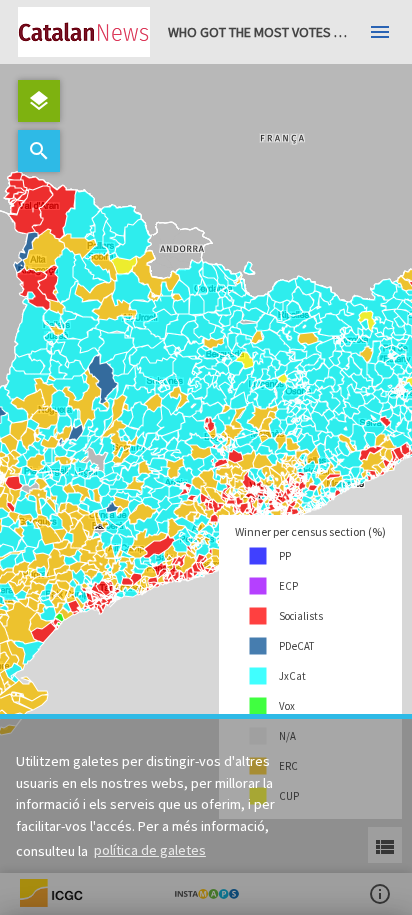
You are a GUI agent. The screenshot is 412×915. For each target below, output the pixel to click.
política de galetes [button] (150, 850)
